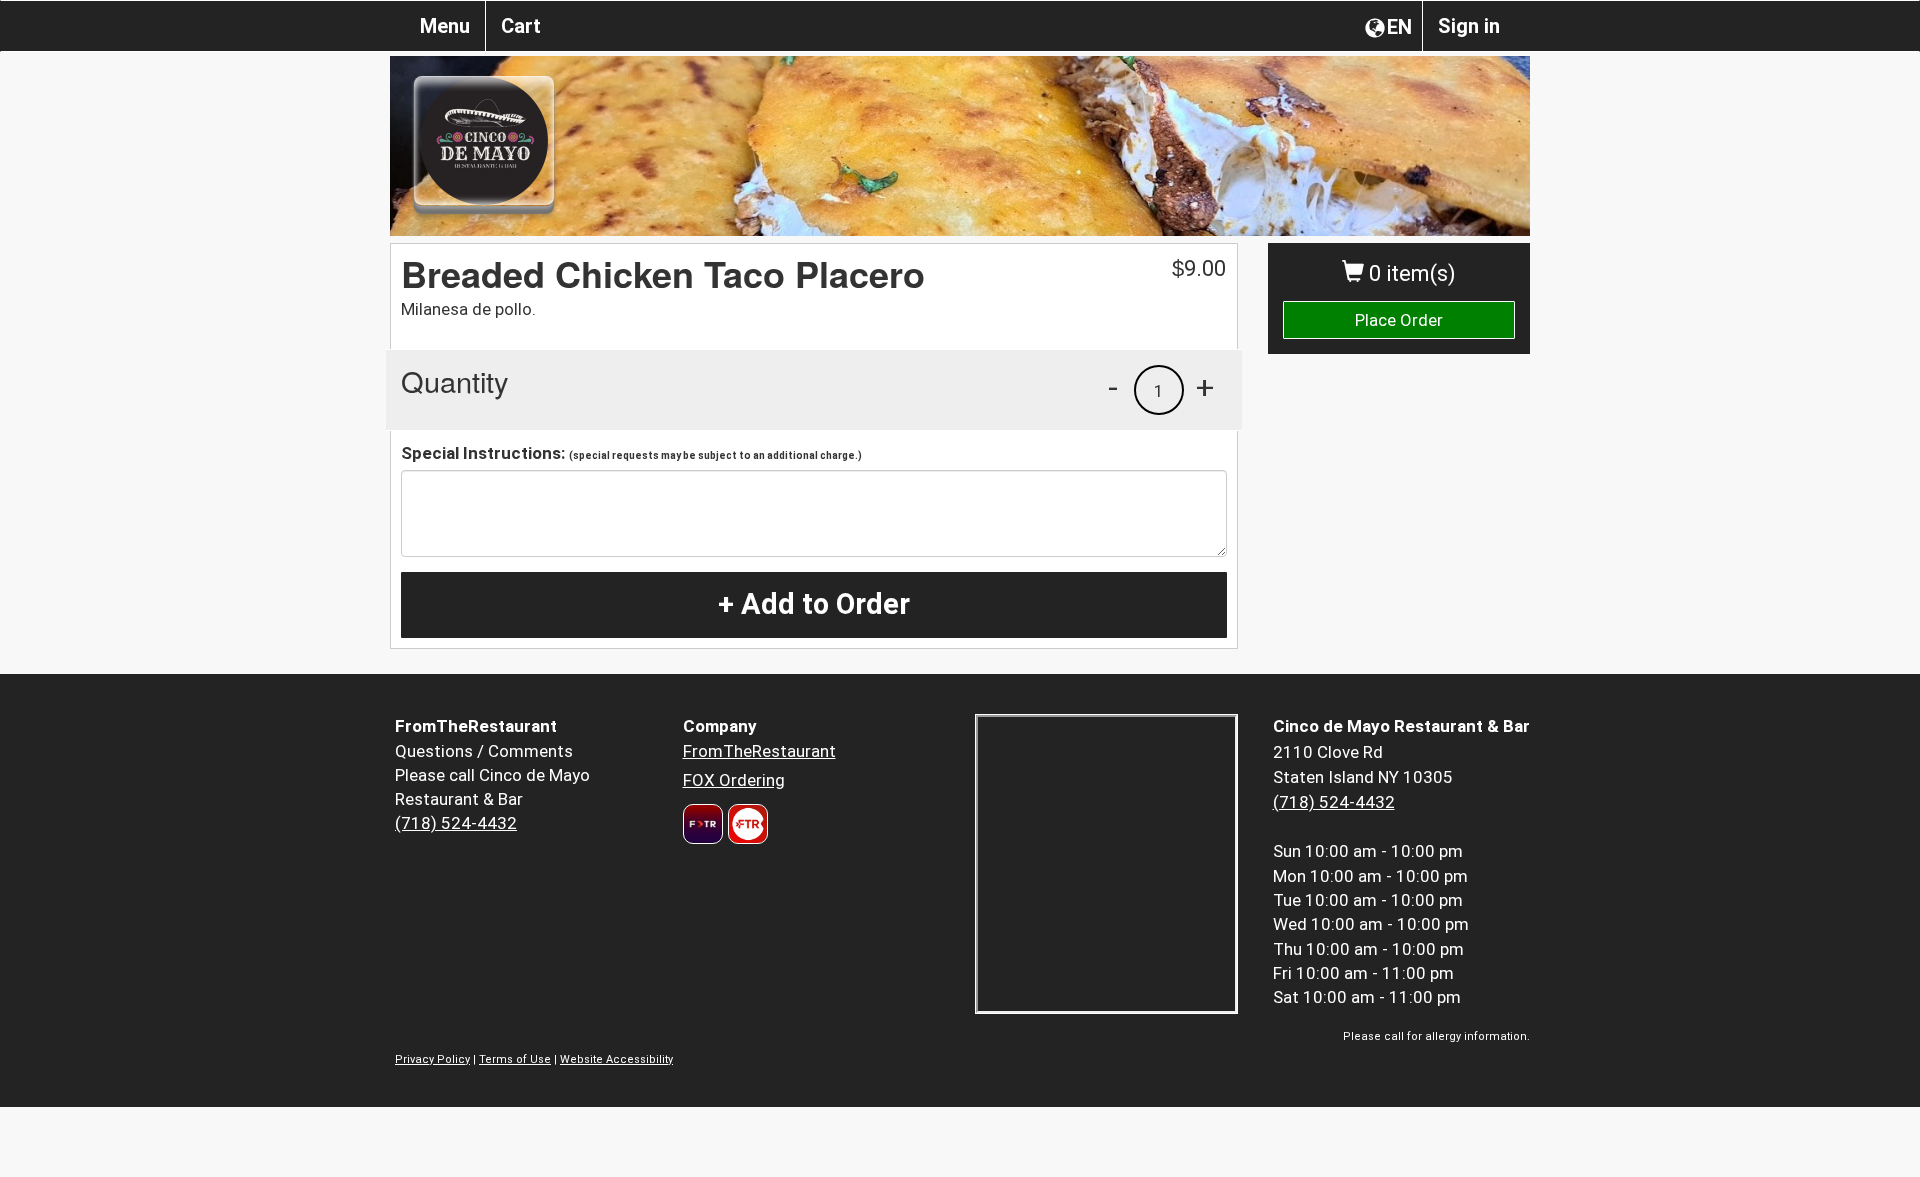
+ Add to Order (814, 604)
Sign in (1469, 26)
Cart (521, 26)
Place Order (1399, 320)
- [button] (1113, 387)
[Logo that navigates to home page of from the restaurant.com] (703, 824)
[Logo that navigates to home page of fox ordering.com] (745, 824)
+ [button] (1205, 387)
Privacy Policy (432, 1059)
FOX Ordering (734, 780)
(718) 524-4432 (456, 823)
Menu (445, 26)
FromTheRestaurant (759, 751)
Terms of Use (515, 1059)
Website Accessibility (616, 1059)
